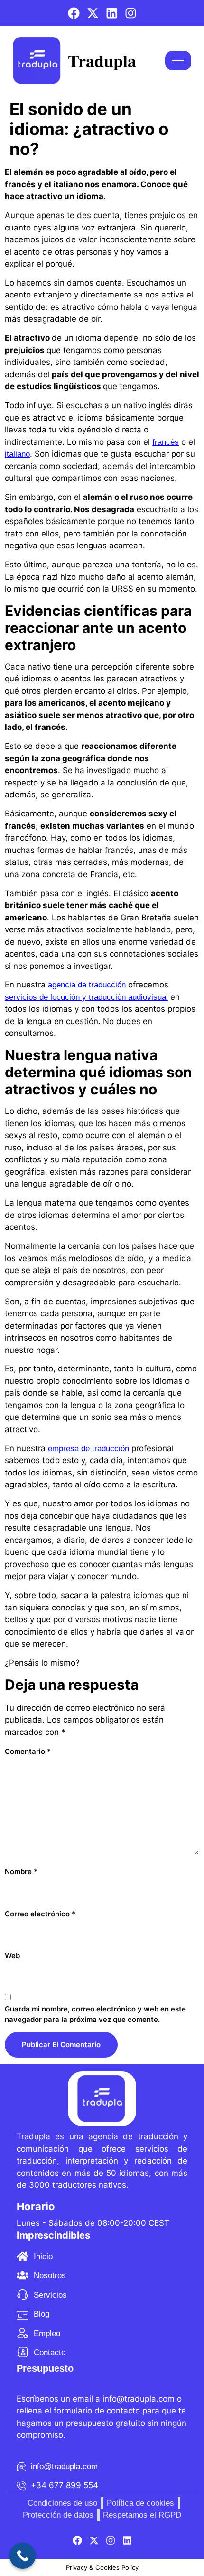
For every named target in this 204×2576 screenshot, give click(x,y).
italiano (17, 454)
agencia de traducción (87, 985)
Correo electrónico (40, 1914)
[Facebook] (74, 13)
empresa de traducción (88, 1449)
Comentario (28, 1751)
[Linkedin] (112, 13)
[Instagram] (131, 13)
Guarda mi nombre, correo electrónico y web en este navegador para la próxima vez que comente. (95, 2014)
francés (166, 442)
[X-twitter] (93, 13)
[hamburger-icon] (178, 61)
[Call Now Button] (23, 2556)
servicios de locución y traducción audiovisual (86, 997)
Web (12, 1956)
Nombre (21, 1872)
